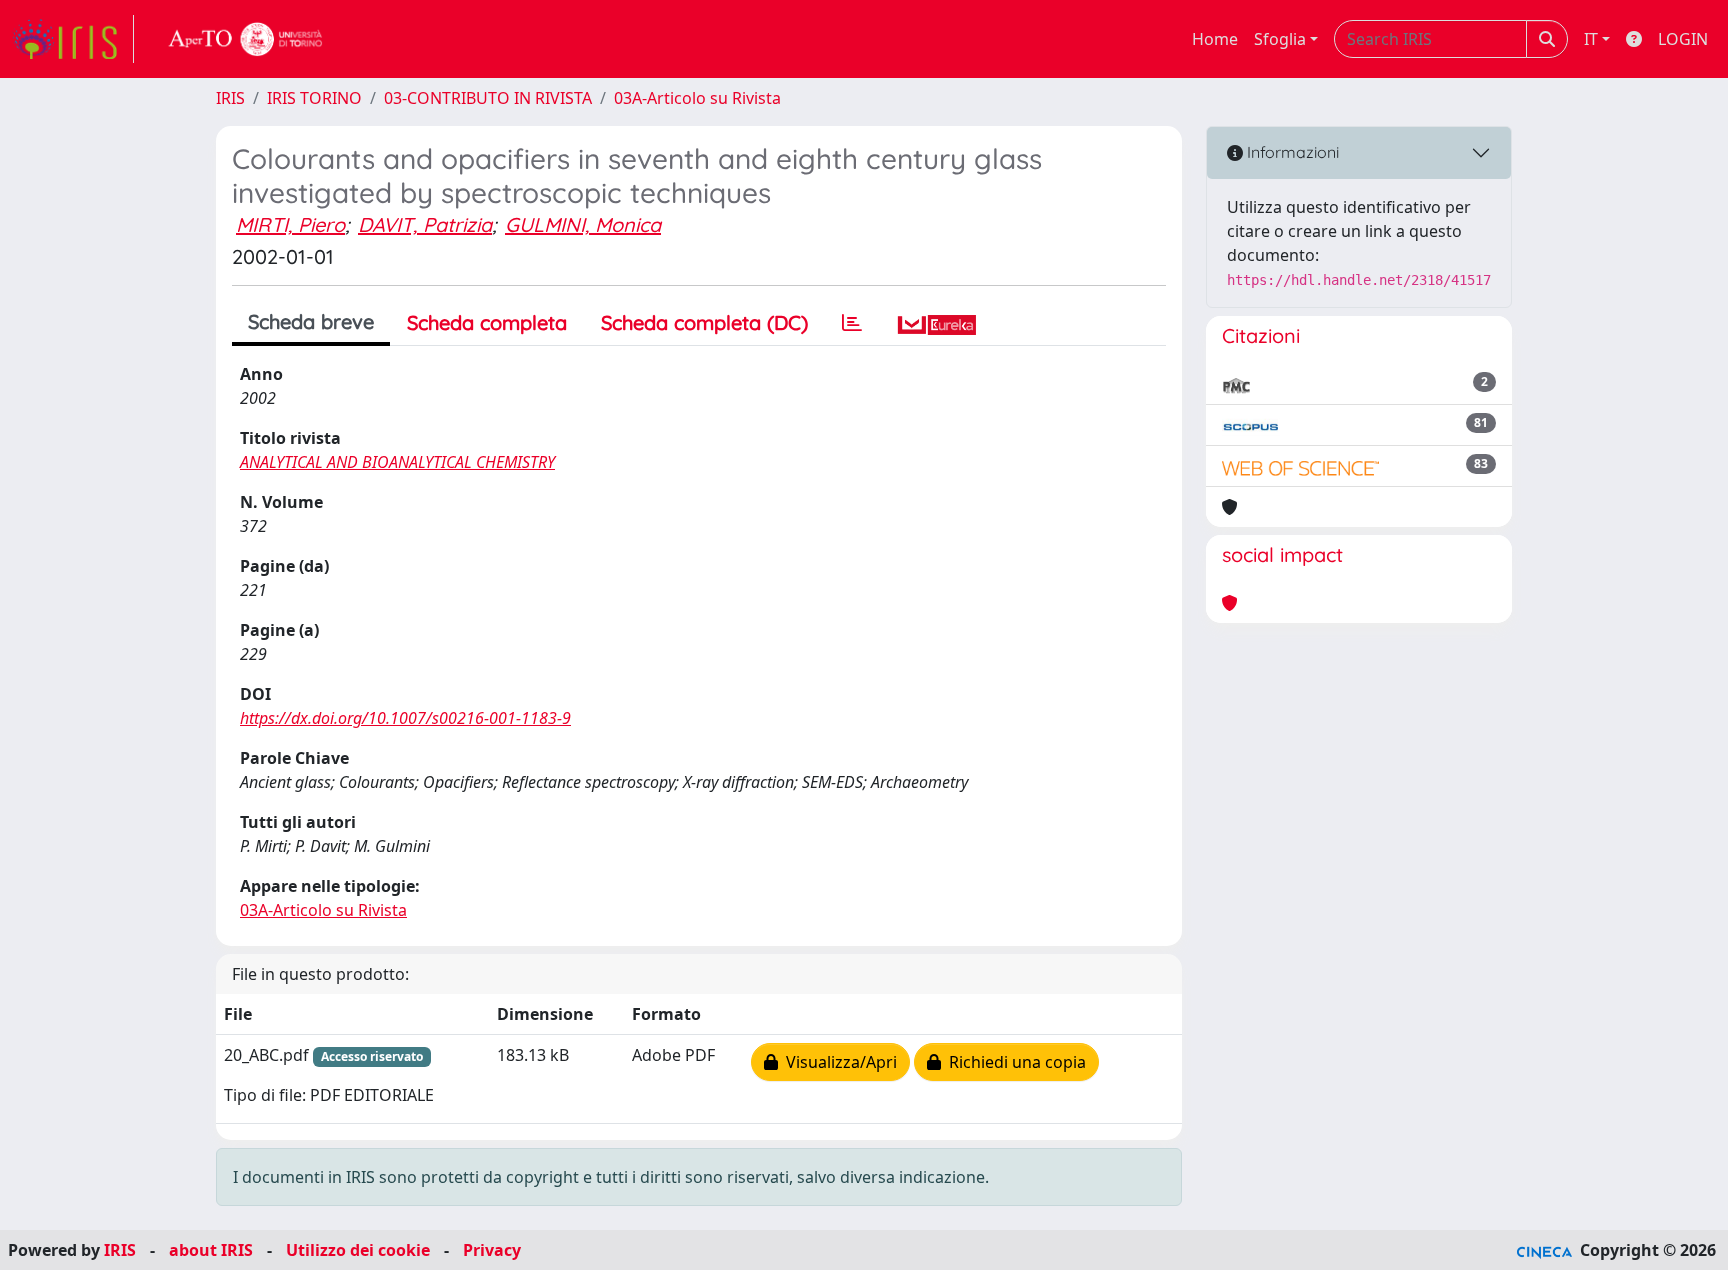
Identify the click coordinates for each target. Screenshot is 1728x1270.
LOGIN (1683, 39)
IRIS (230, 98)
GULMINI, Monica (583, 224)
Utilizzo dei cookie (358, 1250)
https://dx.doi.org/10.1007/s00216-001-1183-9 (405, 718)
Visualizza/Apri (837, 1062)
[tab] (852, 323)
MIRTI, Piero (290, 224)
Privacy (492, 1250)
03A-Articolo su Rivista (697, 98)
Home (1215, 39)
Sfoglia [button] (1280, 39)
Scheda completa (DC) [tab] (704, 322)
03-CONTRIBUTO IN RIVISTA (488, 98)
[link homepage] (73, 39)
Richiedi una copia (1013, 1062)
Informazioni (1291, 152)
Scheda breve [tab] (311, 321)
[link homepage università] (246, 39)
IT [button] (1591, 39)
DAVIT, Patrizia (425, 224)
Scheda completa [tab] (487, 322)
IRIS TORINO (314, 98)
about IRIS (211, 1250)
